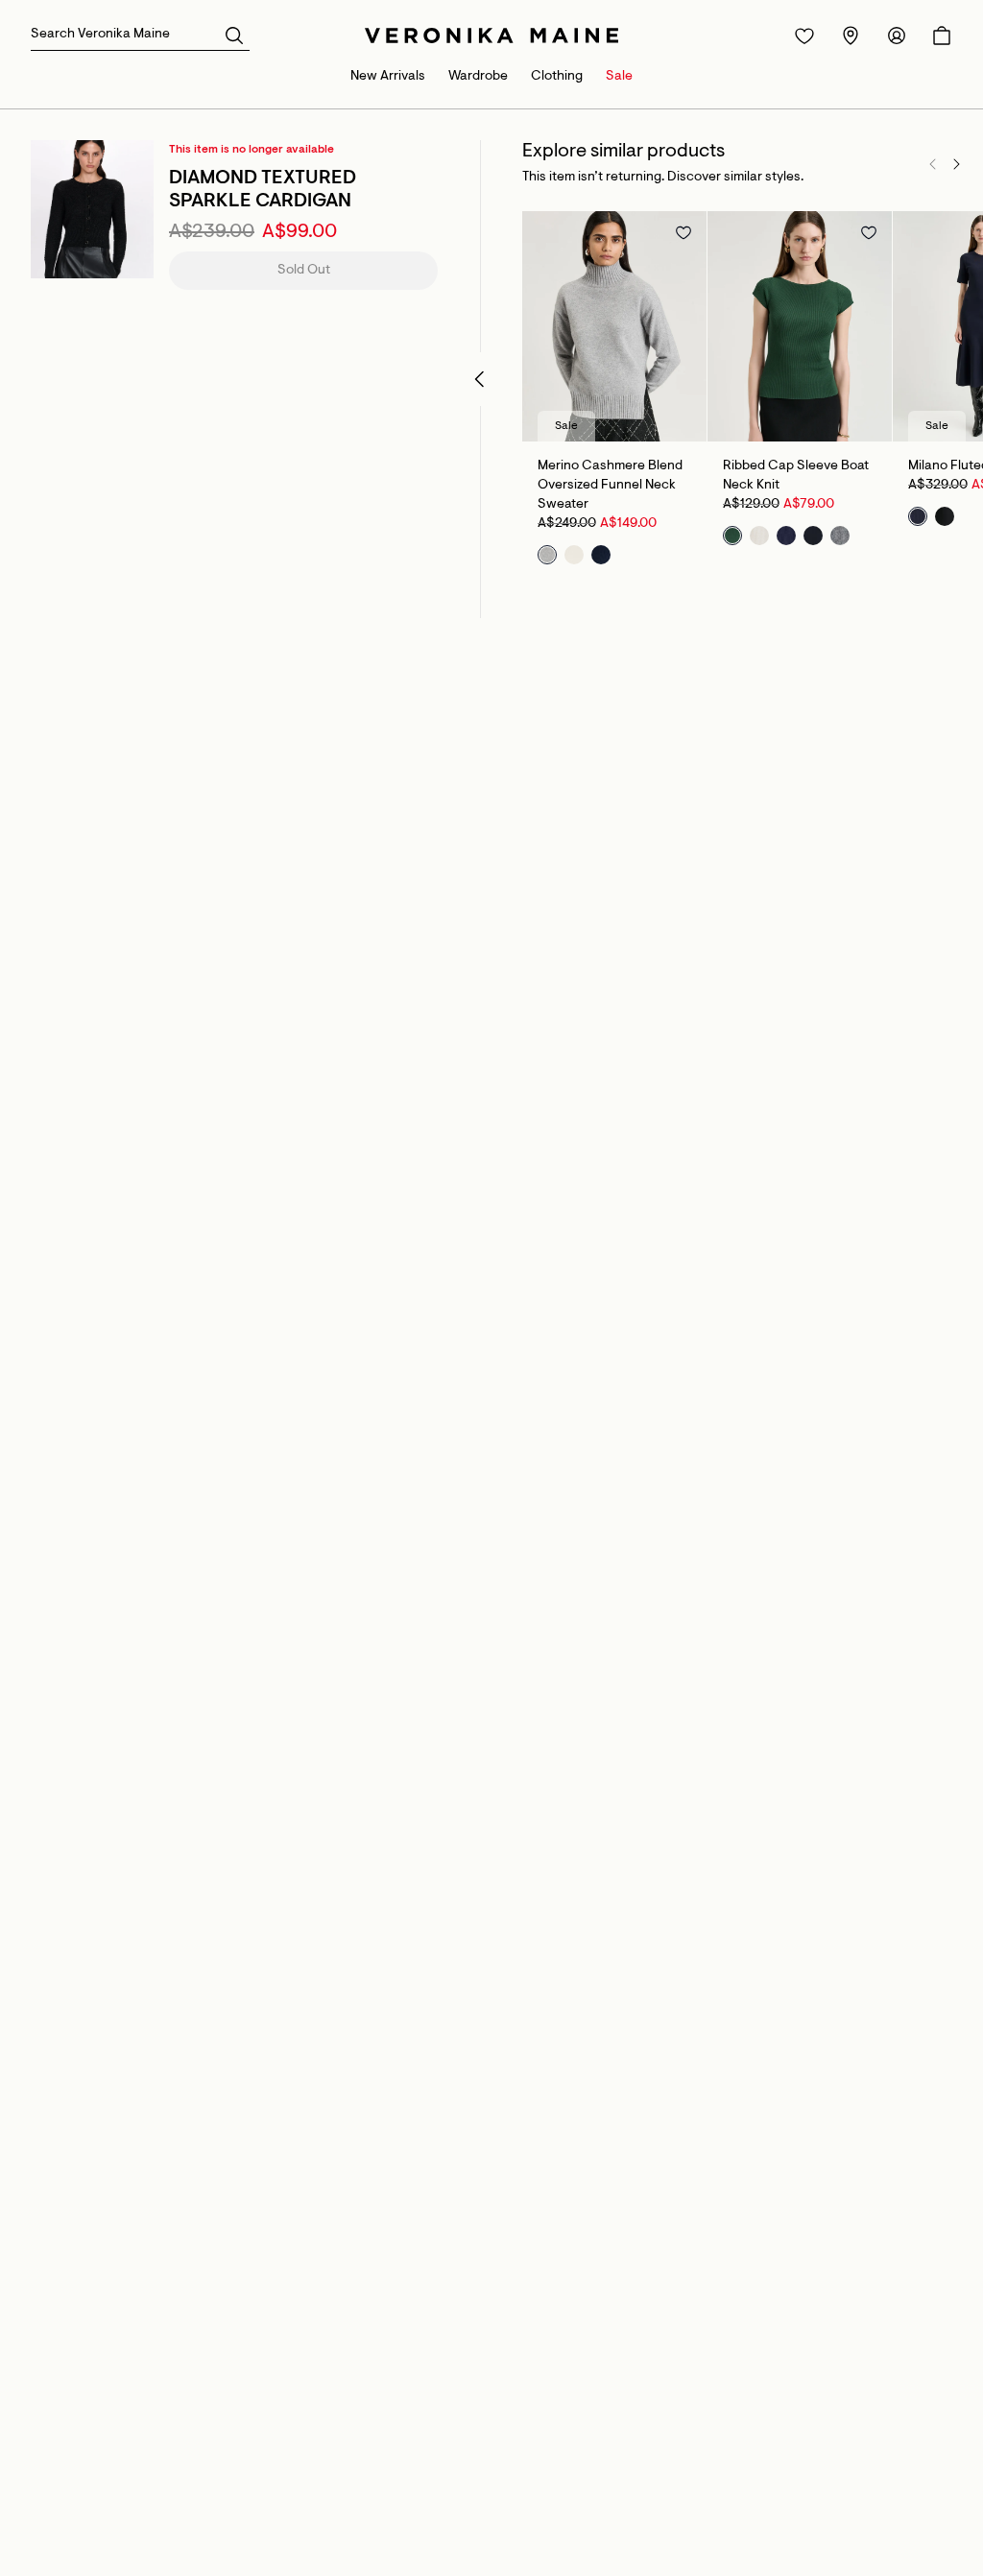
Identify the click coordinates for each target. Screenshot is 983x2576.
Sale (619, 77)
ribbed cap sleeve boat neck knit (796, 476)
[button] (234, 35)
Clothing (557, 77)
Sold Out (304, 271)
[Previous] (933, 164)
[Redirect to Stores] (851, 36)
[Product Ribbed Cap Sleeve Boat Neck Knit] (800, 326)
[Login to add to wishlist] (683, 232)
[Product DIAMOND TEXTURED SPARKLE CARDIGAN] (92, 209)
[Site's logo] (491, 36)
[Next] (956, 164)
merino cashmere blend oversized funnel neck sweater (610, 486)
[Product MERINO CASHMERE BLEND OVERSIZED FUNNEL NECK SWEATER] (614, 326)
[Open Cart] (942, 36)
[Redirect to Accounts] (897, 36)
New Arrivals (388, 77)
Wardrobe (478, 77)
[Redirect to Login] (804, 36)
